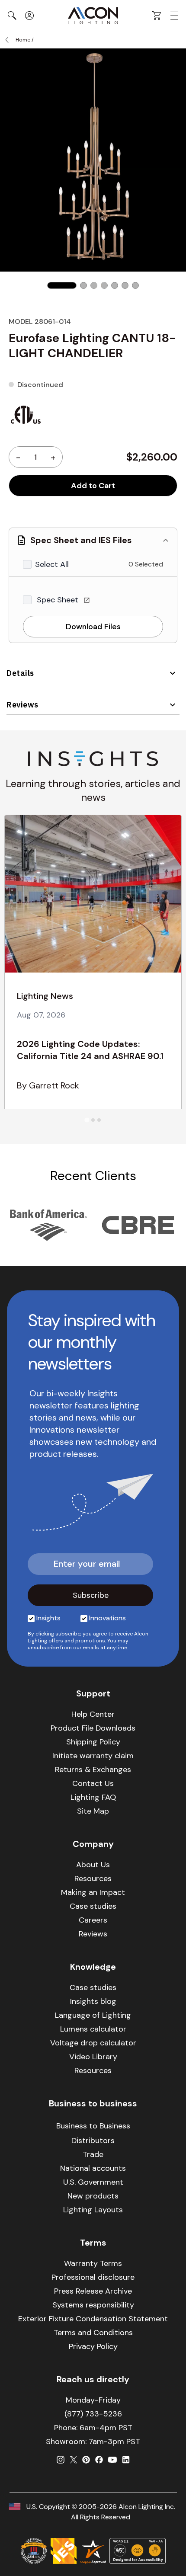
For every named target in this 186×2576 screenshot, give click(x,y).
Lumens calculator (93, 2029)
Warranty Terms (93, 2263)
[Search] (12, 16)
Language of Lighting (93, 2015)
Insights (48, 1618)
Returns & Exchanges (93, 1770)
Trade (93, 2154)
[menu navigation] (174, 16)
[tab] (87, 1120)
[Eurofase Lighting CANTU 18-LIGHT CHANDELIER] (62, 285)
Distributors (93, 2141)
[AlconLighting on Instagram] (61, 2460)
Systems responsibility (93, 2305)
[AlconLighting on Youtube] (112, 2460)
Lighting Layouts (93, 2210)
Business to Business (93, 2126)
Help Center (93, 1714)
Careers (93, 1920)
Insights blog (93, 2001)
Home (23, 40)
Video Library (93, 2057)
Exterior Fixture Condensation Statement (93, 2319)
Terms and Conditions (93, 2333)
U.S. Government (93, 2182)
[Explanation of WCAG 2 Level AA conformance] (138, 2551)
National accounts (93, 2168)
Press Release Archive (93, 2291)
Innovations (107, 1618)
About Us (93, 1865)
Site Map (93, 1811)
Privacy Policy (93, 2346)
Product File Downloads (93, 1728)
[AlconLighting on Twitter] (74, 2460)
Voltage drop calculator (93, 2043)
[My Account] (29, 16)
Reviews (22, 705)
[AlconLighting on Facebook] (99, 2460)
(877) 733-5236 (93, 2414)
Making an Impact (93, 1892)
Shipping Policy (93, 1742)
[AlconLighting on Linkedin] (126, 2460)
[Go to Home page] (93, 16)
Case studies (93, 1906)
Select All (52, 564)
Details (20, 673)
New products (93, 2196)
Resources (93, 1878)
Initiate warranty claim (93, 1756)
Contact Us (93, 1783)
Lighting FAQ (93, 1797)
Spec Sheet (59, 600)
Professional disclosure (93, 2277)
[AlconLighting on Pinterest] (86, 2460)
